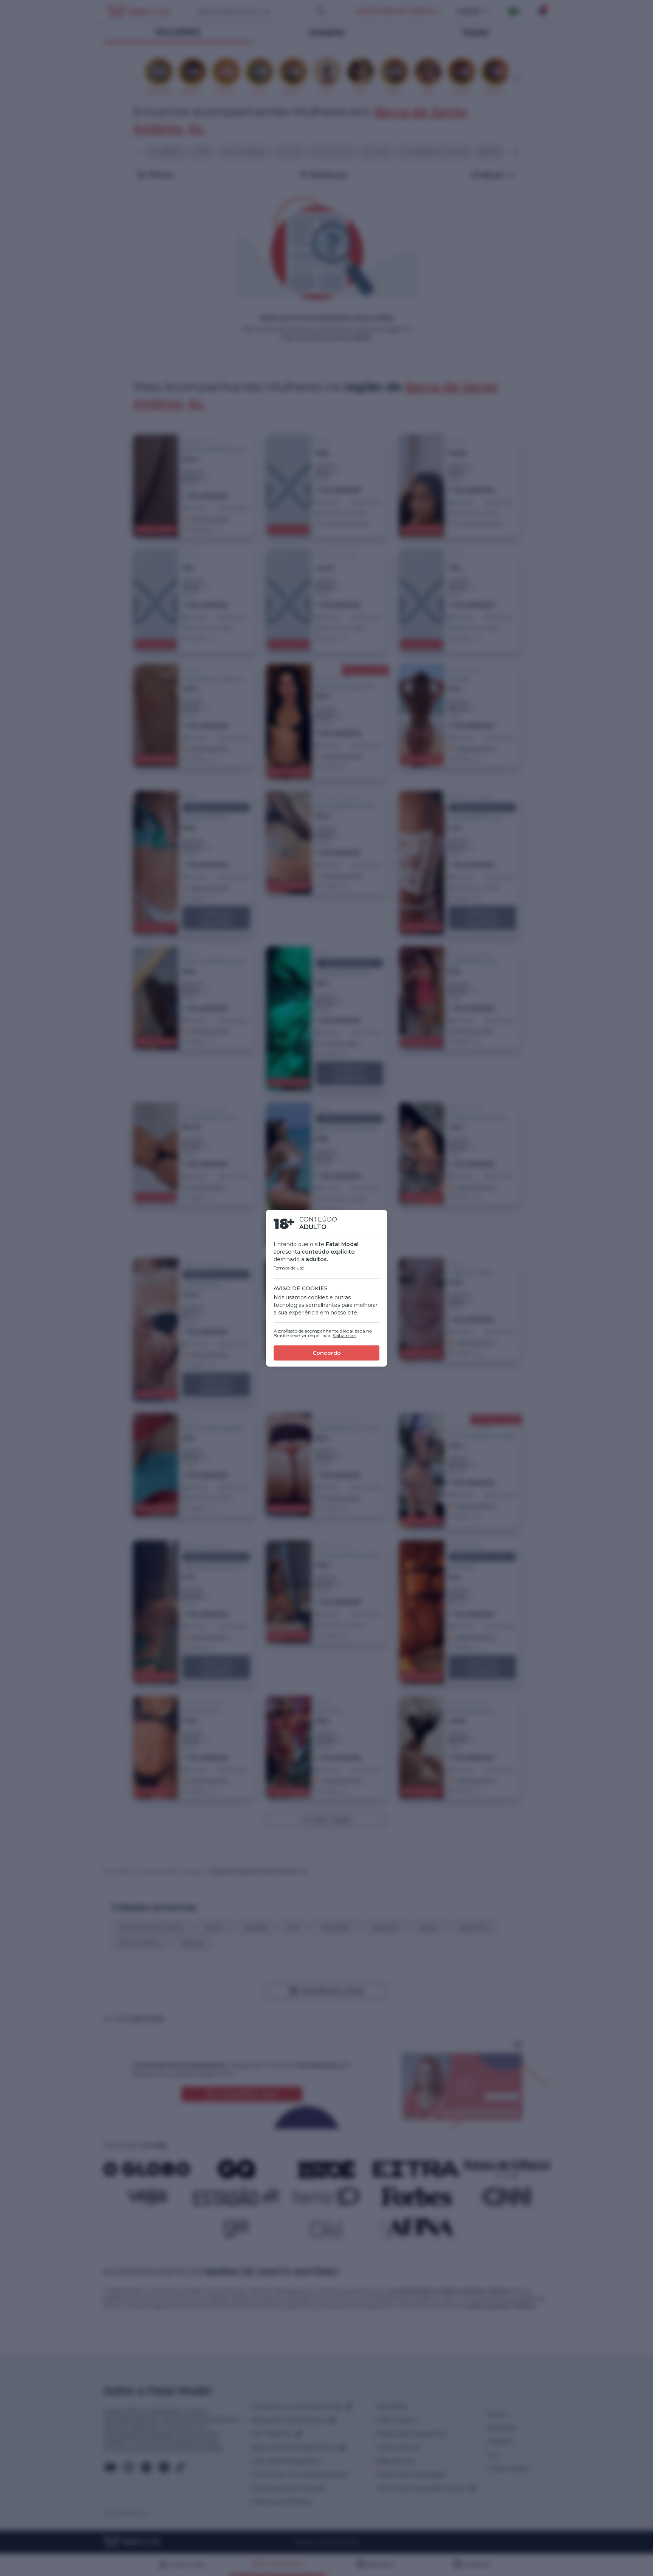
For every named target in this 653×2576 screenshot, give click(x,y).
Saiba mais (344, 1335)
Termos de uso (289, 1268)
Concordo (327, 1353)
